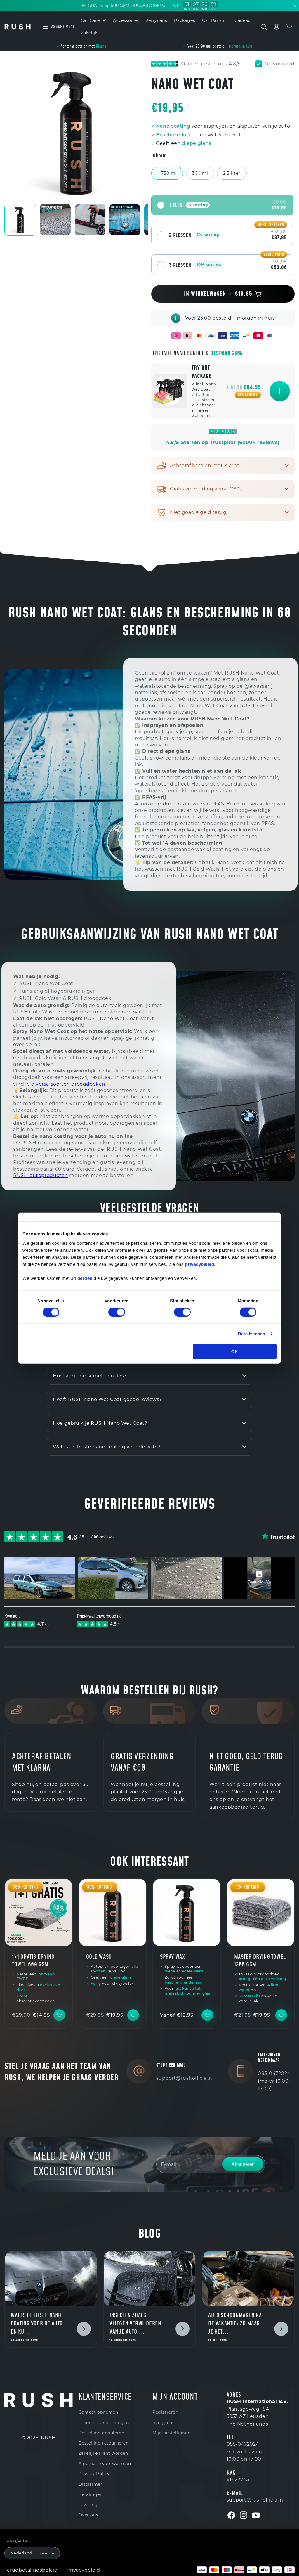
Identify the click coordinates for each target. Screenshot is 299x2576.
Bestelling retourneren (104, 2443)
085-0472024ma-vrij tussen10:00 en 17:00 (244, 2452)
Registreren (165, 2412)
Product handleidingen (104, 2423)
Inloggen (162, 2423)
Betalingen (91, 2494)
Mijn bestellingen (171, 2433)
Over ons (88, 2515)
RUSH (48, 2438)
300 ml (200, 173)
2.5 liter (232, 173)
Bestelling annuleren (101, 2433)
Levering (88, 2505)
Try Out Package (202, 372)
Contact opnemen (98, 2412)
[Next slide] (142, 132)
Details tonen (252, 1334)
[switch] (117, 1312)
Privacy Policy (94, 2474)
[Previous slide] (10, 132)
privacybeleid (200, 1264)
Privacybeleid (83, 2570)
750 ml (169, 173)
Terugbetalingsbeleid (31, 2570)
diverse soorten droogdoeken (68, 1084)
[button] (264, 27)
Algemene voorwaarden (105, 2464)
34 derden (82, 1278)
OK (235, 1351)
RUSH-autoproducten (41, 1175)
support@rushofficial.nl (185, 2078)
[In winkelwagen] (280, 391)
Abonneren (243, 2164)
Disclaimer (91, 2484)
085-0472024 (274, 2073)
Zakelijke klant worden (103, 2453)
